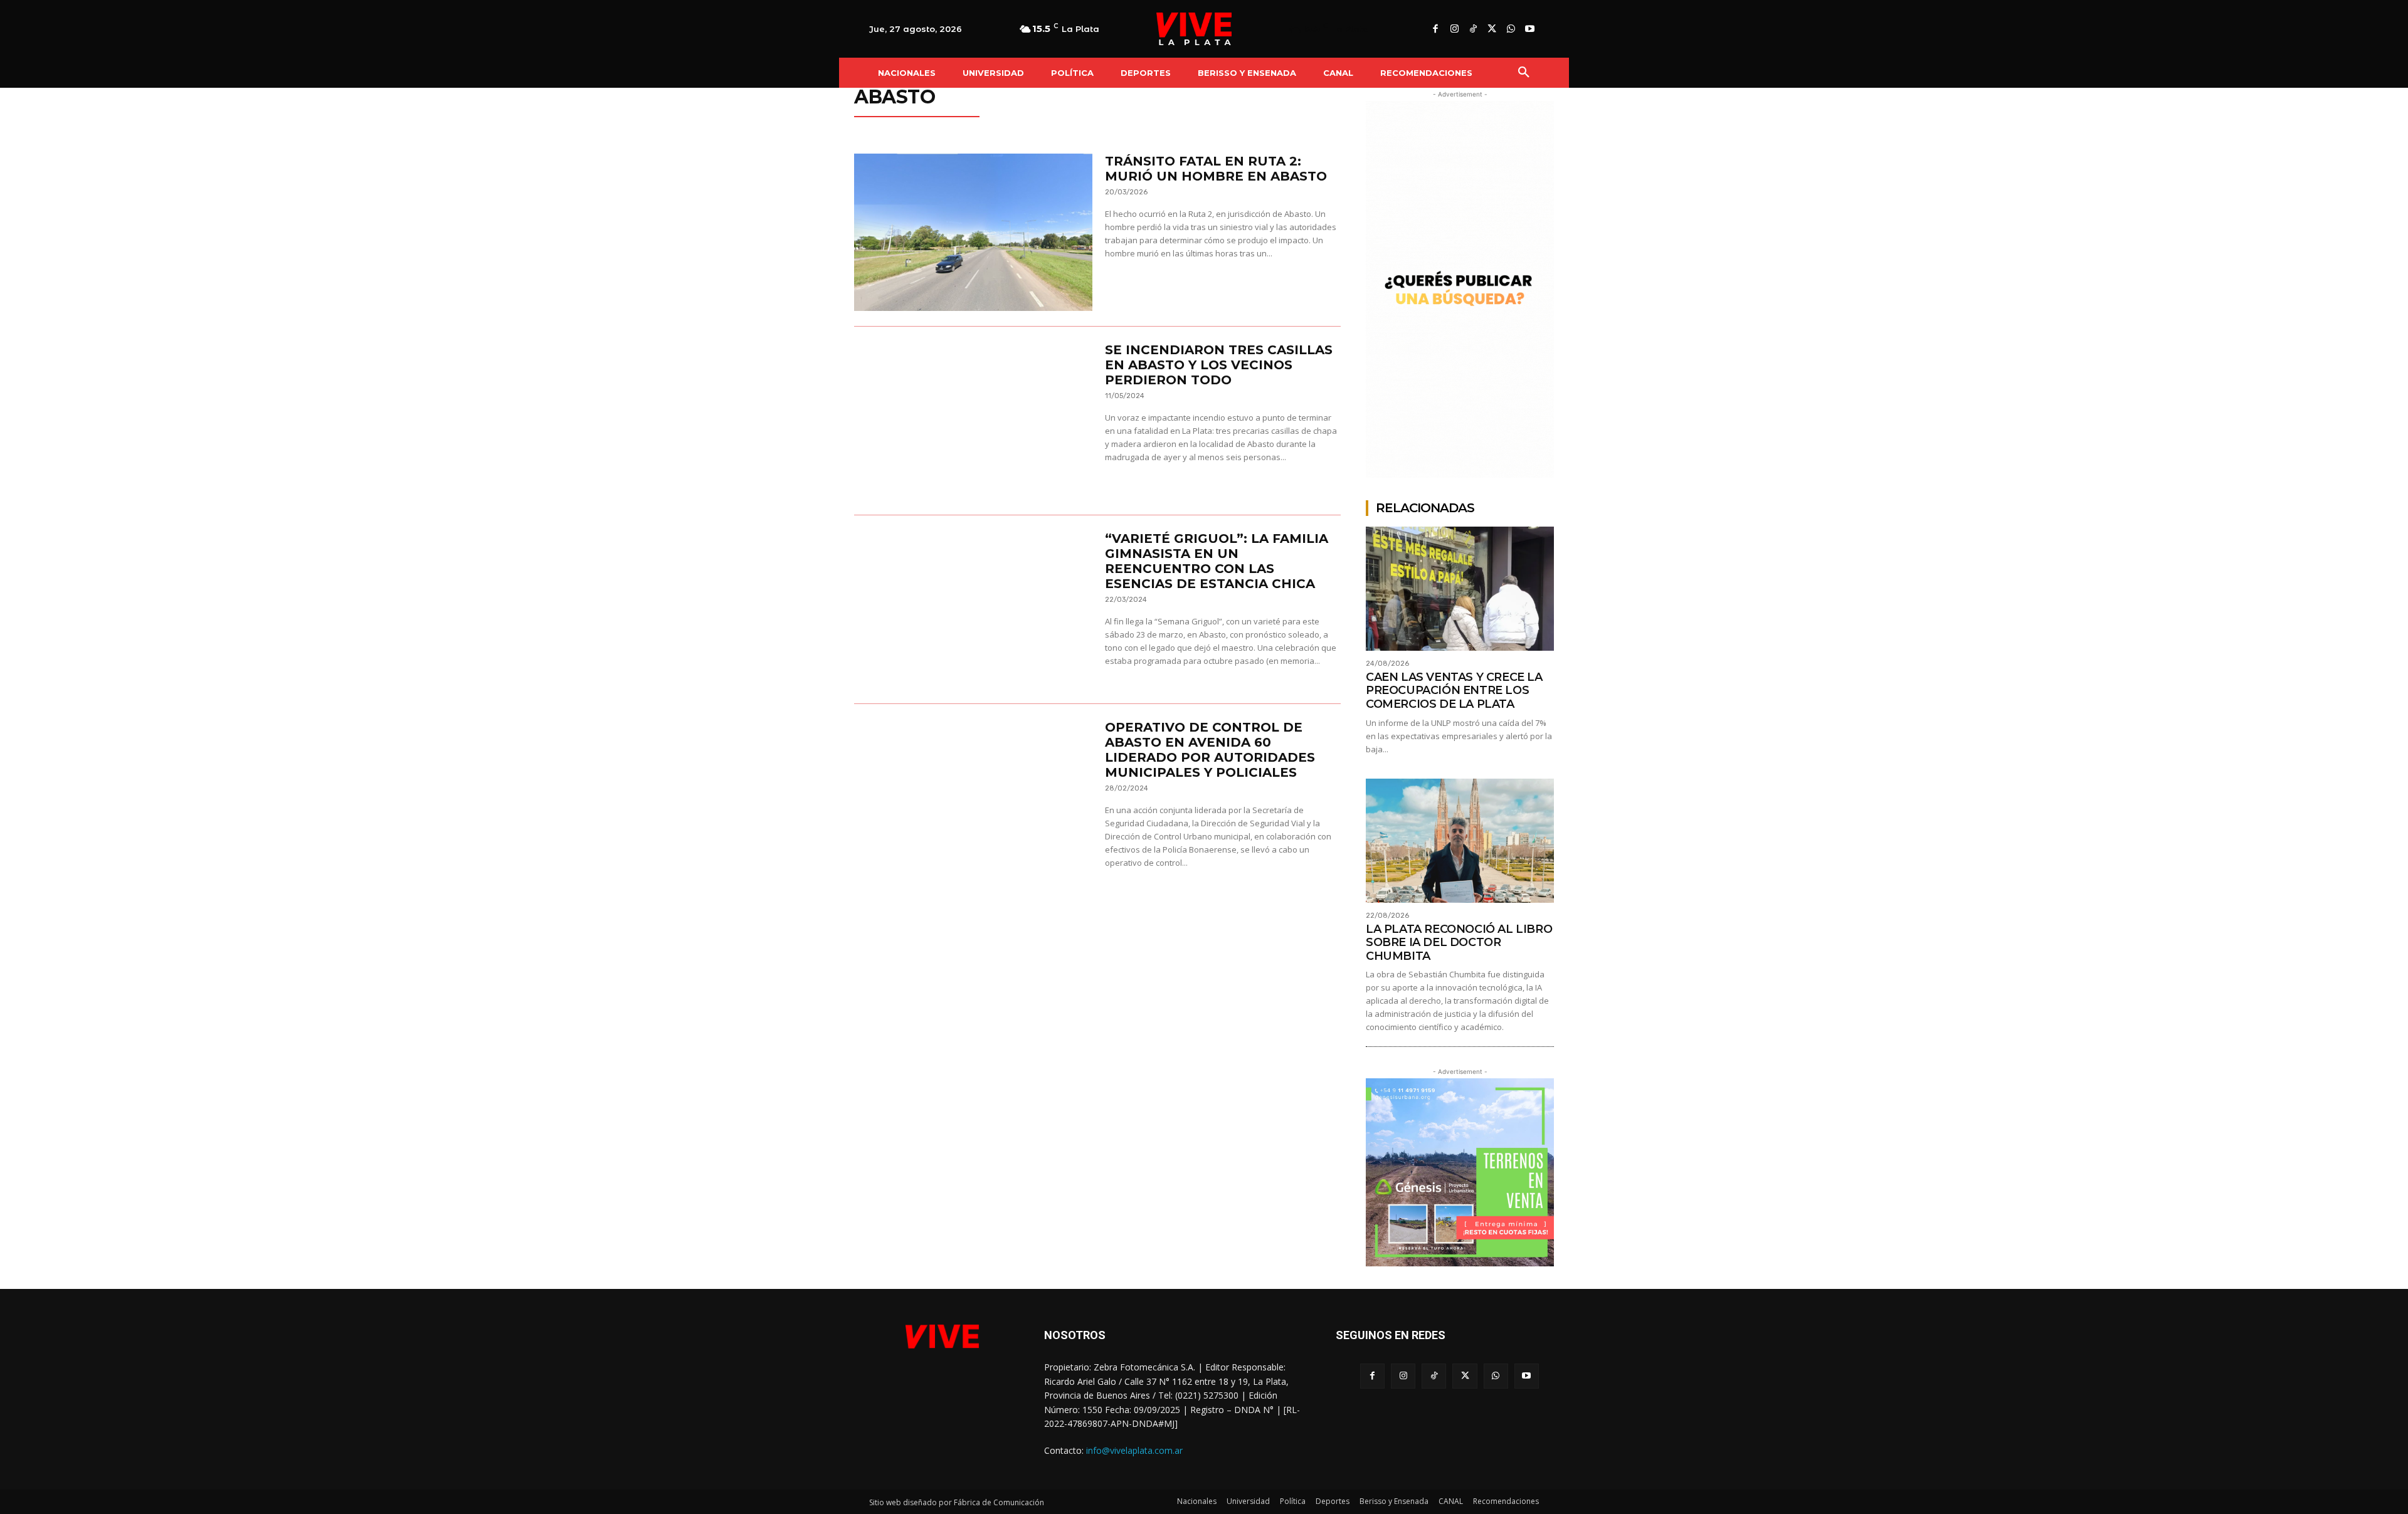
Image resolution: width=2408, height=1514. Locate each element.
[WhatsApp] (1511, 29)
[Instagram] (1454, 29)
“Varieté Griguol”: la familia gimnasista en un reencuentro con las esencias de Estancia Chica (1217, 561)
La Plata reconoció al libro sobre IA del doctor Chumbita (1459, 943)
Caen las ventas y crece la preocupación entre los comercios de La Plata (1454, 691)
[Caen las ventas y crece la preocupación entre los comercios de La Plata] (1460, 589)
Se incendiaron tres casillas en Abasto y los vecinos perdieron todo (1219, 365)
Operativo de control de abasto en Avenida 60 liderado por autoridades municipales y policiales (1210, 750)
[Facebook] (1435, 29)
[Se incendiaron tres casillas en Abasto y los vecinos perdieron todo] (973, 421)
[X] (1492, 29)
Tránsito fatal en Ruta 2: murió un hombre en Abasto (1216, 169)
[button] (1524, 73)
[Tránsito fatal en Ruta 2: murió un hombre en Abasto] (973, 232)
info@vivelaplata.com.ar (1134, 1450)
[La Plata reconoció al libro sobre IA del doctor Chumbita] (1460, 841)
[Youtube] (1529, 29)
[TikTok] (1473, 29)
